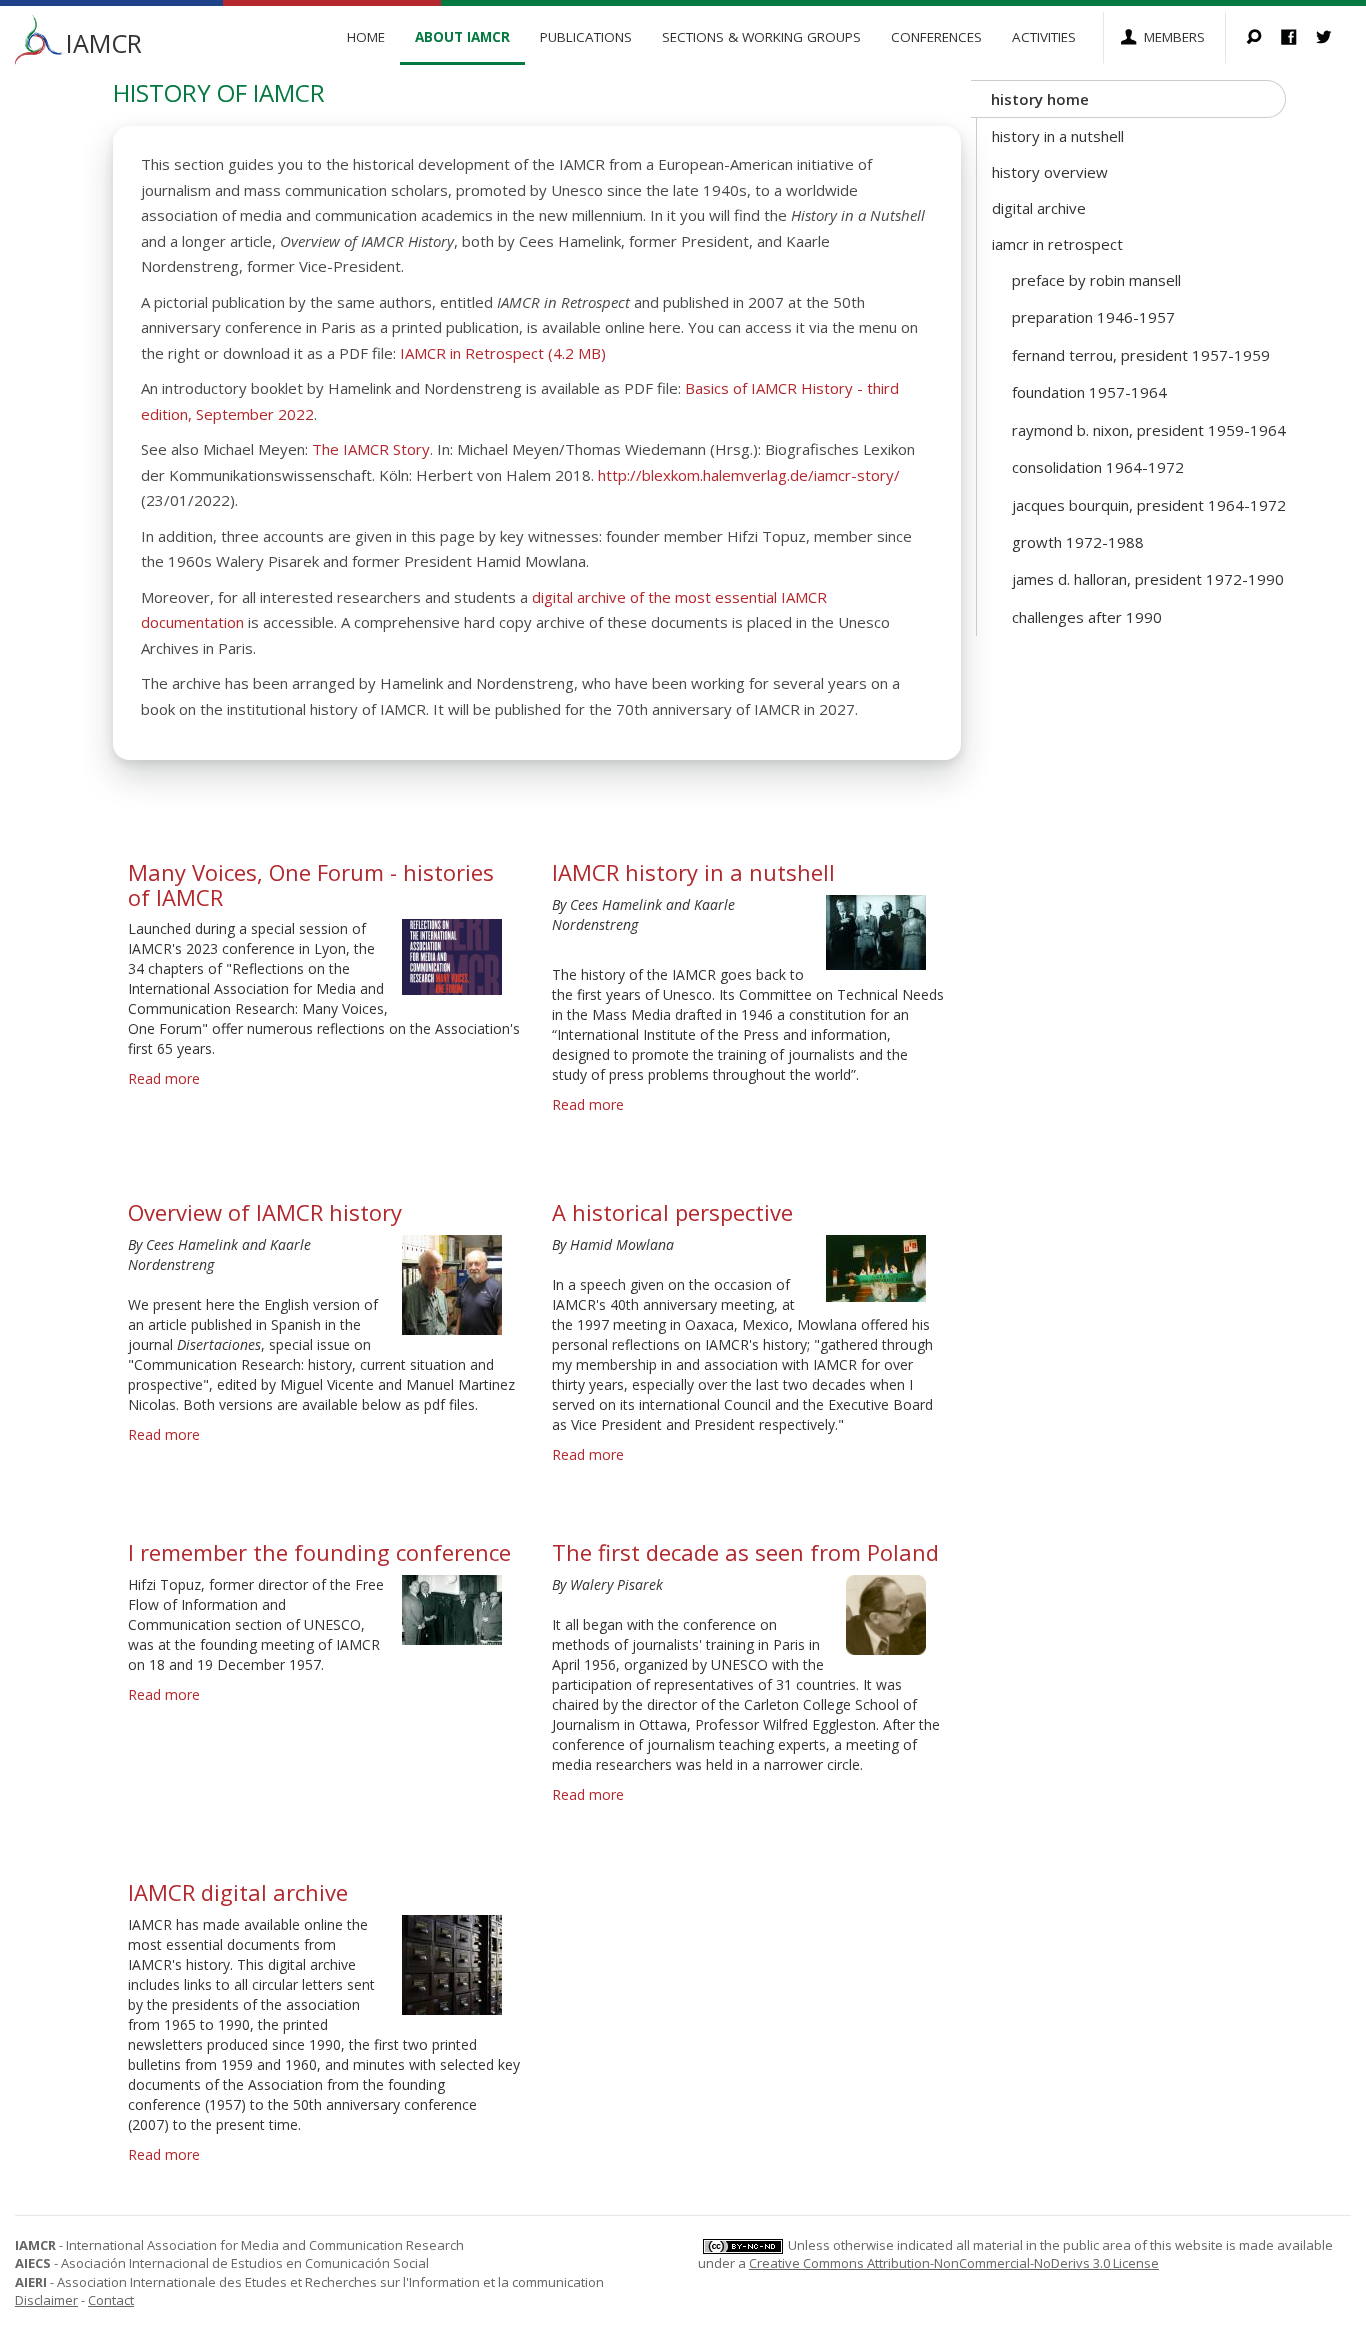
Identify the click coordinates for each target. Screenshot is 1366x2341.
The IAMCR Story (371, 449)
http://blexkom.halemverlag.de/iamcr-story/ (749, 475)
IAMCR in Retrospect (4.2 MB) (503, 353)
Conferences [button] (936, 37)
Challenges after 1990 (1087, 617)
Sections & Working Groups (761, 37)
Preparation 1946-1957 (1093, 317)
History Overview (1050, 172)
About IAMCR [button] (462, 37)
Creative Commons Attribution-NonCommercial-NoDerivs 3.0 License (954, 2263)
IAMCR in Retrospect (1057, 244)
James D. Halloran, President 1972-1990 (1148, 579)
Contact (111, 2300)
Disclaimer (46, 2300)
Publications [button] (586, 37)
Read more (164, 1078)
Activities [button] (1044, 37)
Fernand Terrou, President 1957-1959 (1141, 355)
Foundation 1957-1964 (1089, 392)
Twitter (1333, 38)
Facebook (1298, 38)
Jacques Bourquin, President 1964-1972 (1149, 505)
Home (366, 37)
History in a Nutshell (1058, 136)
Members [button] (1174, 37)
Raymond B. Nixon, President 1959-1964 (1149, 430)
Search (1263, 38)
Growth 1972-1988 (1078, 542)
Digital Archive (1039, 208)
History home (1040, 99)
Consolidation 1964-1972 (1098, 467)
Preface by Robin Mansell (1096, 280)
